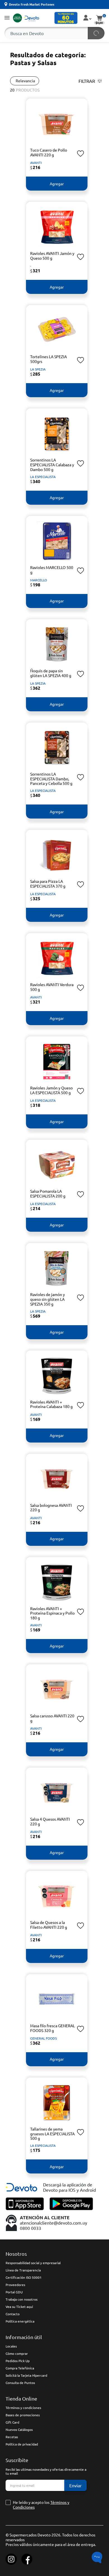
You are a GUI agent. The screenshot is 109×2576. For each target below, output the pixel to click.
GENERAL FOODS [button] (43, 2038)
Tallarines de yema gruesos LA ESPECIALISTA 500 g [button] (52, 2134)
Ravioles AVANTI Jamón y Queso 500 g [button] (52, 256)
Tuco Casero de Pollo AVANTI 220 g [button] (49, 152)
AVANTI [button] (36, 163)
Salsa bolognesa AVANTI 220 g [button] (51, 1508)
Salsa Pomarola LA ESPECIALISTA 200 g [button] (48, 1193)
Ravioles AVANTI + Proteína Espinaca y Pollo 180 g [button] (52, 1613)
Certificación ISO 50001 (24, 2277)
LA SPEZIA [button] (38, 369)
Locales (11, 2346)
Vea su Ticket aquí (19, 2307)
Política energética (20, 2321)
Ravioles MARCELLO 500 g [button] (52, 570)
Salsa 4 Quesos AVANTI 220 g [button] (50, 1821)
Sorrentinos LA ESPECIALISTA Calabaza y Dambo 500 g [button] (52, 465)
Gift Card (12, 2422)
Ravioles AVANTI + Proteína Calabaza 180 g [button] (51, 1404)
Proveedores (15, 2285)
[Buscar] (96, 33)
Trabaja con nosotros (22, 2299)
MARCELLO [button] (39, 580)
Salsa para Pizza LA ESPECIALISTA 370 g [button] (48, 884)
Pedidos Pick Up (18, 2361)
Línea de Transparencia (23, 2270)
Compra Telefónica (20, 2368)
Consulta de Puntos (20, 2383)
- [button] (31, 266)
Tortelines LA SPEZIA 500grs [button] (48, 359)
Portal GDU (14, 2292)
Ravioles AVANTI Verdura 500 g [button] (52, 987)
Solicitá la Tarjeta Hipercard (26, 2375)
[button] (7, 18)
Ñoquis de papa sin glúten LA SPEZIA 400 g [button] (51, 673)
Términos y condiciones (23, 2408)
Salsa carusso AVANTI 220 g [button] (52, 1718)
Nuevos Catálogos (19, 2429)
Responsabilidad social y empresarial (33, 2263)
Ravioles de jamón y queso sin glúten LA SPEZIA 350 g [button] (48, 1299)
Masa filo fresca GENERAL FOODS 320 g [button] (53, 2028)
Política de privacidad (22, 2444)
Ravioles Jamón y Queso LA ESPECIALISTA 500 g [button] (51, 1090)
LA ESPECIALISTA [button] (43, 477)
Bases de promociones (23, 2415)
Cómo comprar (17, 2353)
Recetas (12, 2437)
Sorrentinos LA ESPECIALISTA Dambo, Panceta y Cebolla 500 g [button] (51, 779)
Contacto (13, 2314)
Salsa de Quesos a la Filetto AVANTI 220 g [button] (49, 1925)
